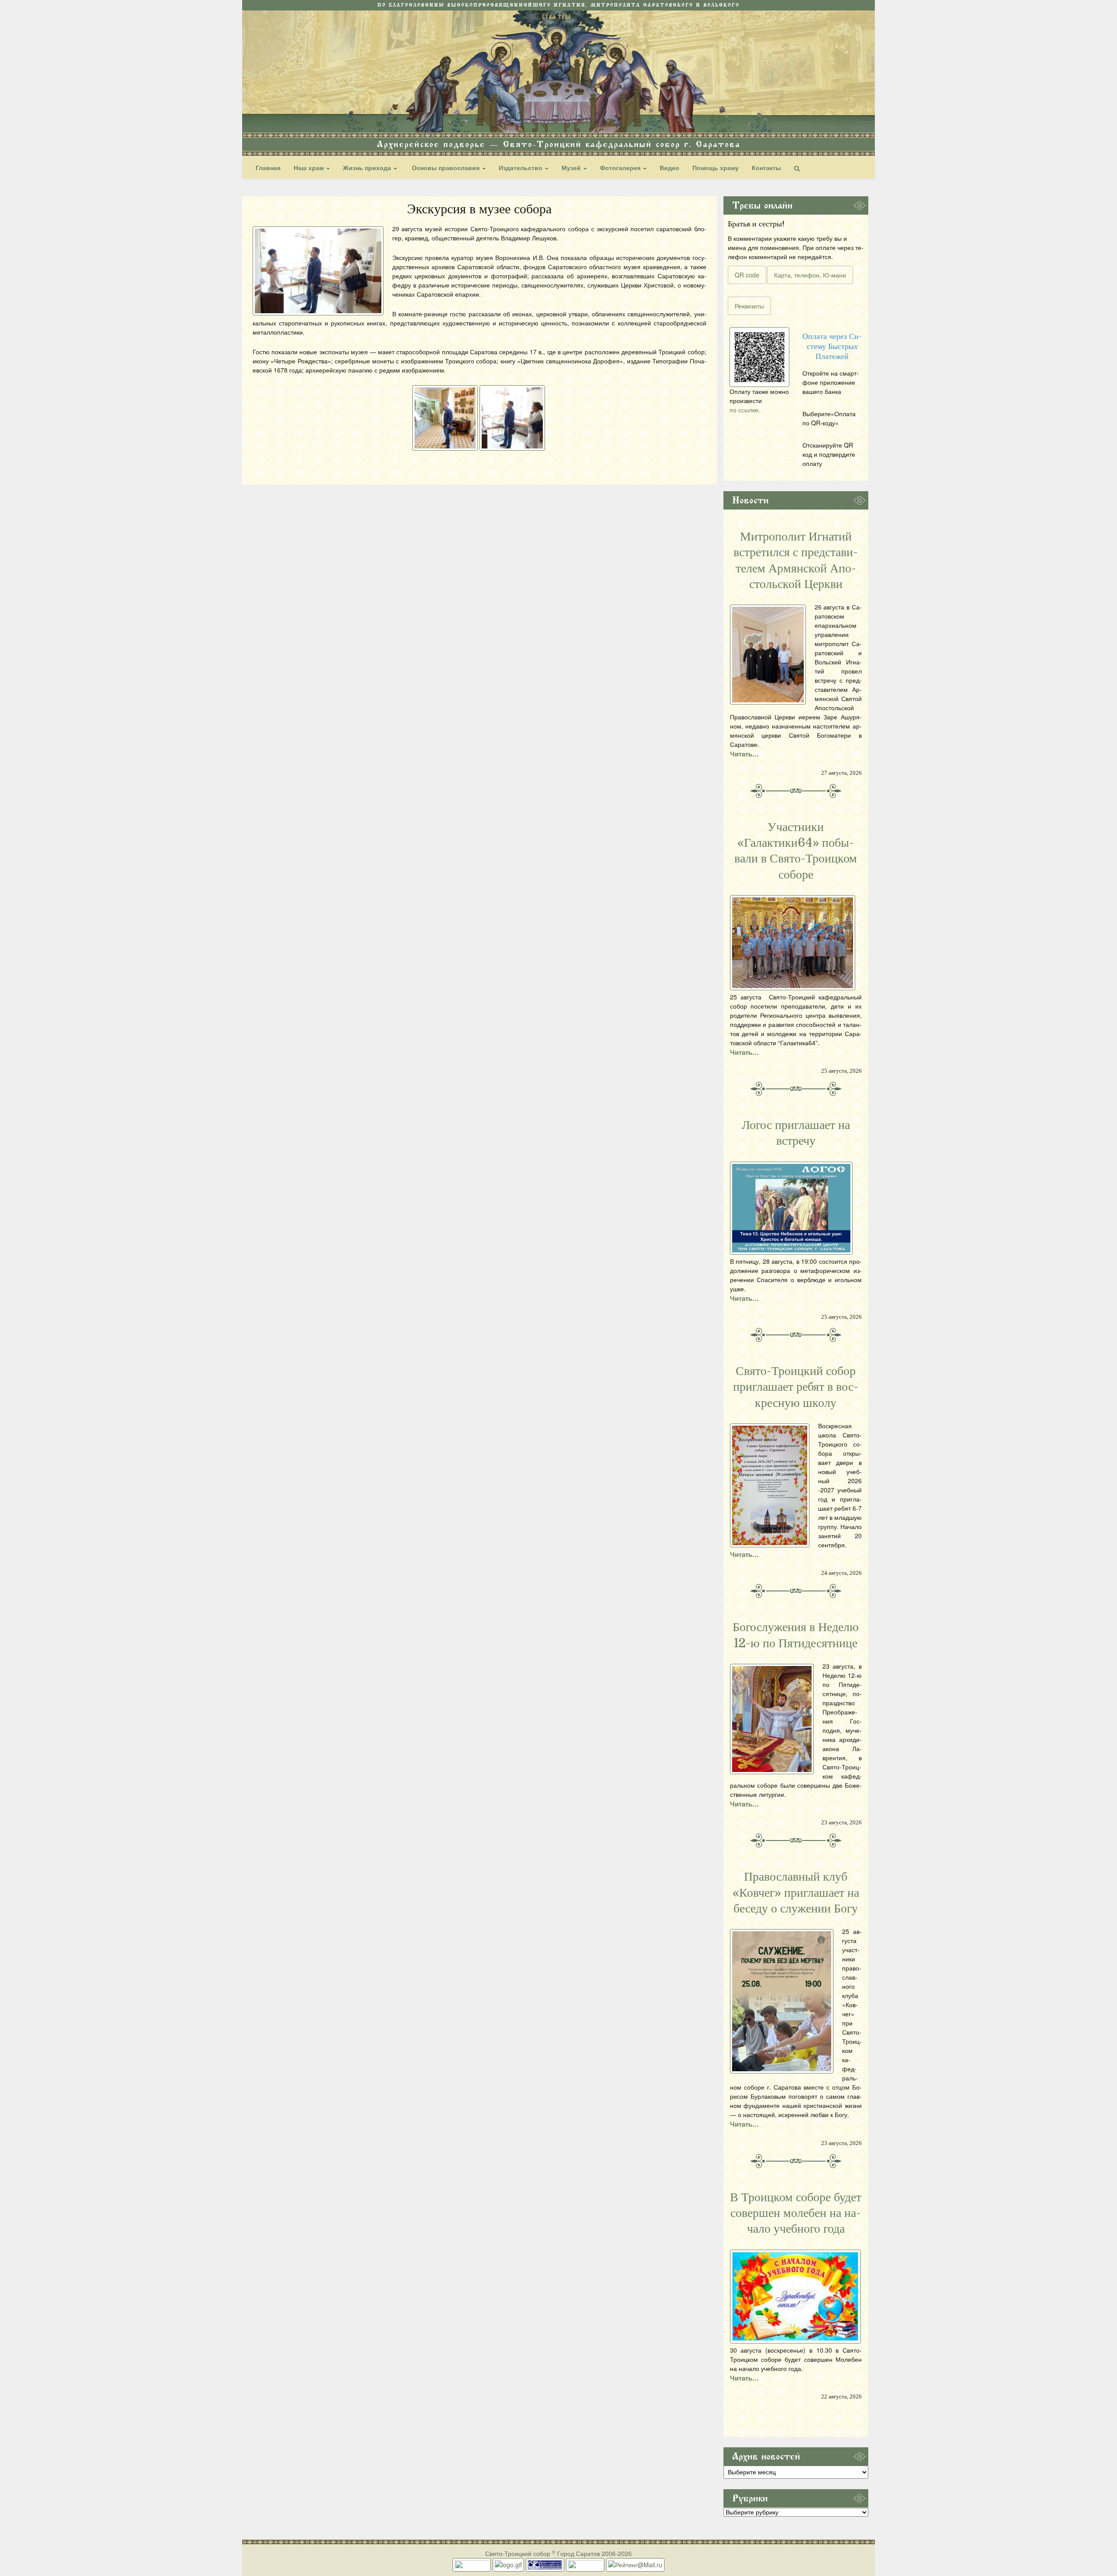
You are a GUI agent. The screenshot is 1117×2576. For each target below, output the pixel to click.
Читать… (744, 754)
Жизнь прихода (368, 168)
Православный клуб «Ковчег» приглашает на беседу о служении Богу (796, 1893)
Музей (572, 168)
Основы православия (446, 168)
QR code (747, 275)
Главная (268, 168)
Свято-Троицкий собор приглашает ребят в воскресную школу (796, 1387)
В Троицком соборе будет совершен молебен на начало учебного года (796, 2213)
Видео (670, 168)
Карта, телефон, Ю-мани (810, 275)
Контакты (766, 168)
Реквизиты (749, 306)
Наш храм (310, 168)
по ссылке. (745, 410)
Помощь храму (716, 168)
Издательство (521, 168)
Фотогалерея (621, 168)
